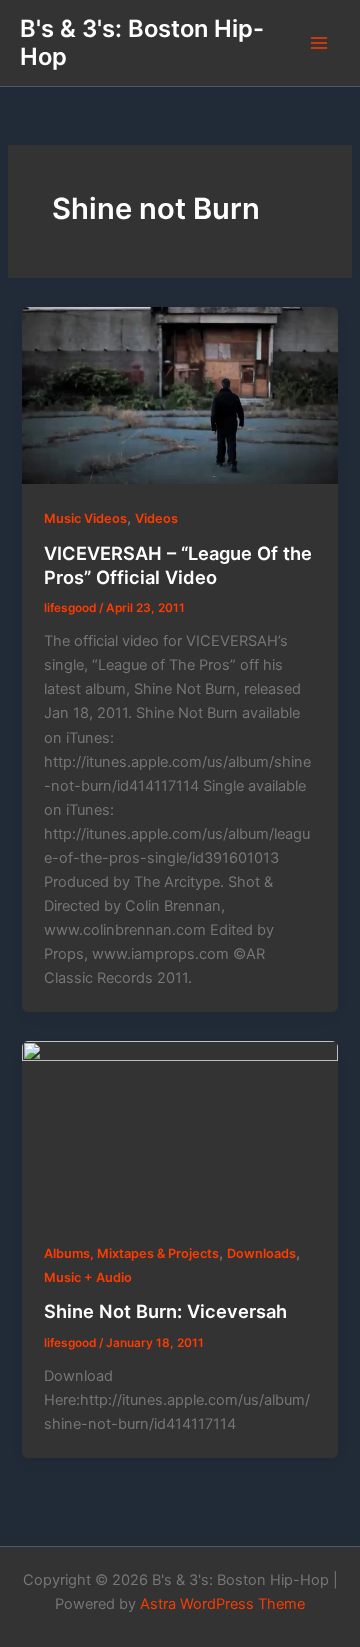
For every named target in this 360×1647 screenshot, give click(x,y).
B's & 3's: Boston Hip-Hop (142, 42)
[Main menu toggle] (319, 43)
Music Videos (85, 518)
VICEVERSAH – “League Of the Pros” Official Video (178, 565)
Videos (156, 518)
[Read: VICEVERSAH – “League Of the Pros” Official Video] (179, 395)
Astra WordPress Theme (222, 1604)
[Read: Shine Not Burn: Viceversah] (179, 1129)
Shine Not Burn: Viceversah (165, 1311)
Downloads (261, 1253)
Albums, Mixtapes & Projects (131, 1253)
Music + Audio (88, 1277)
